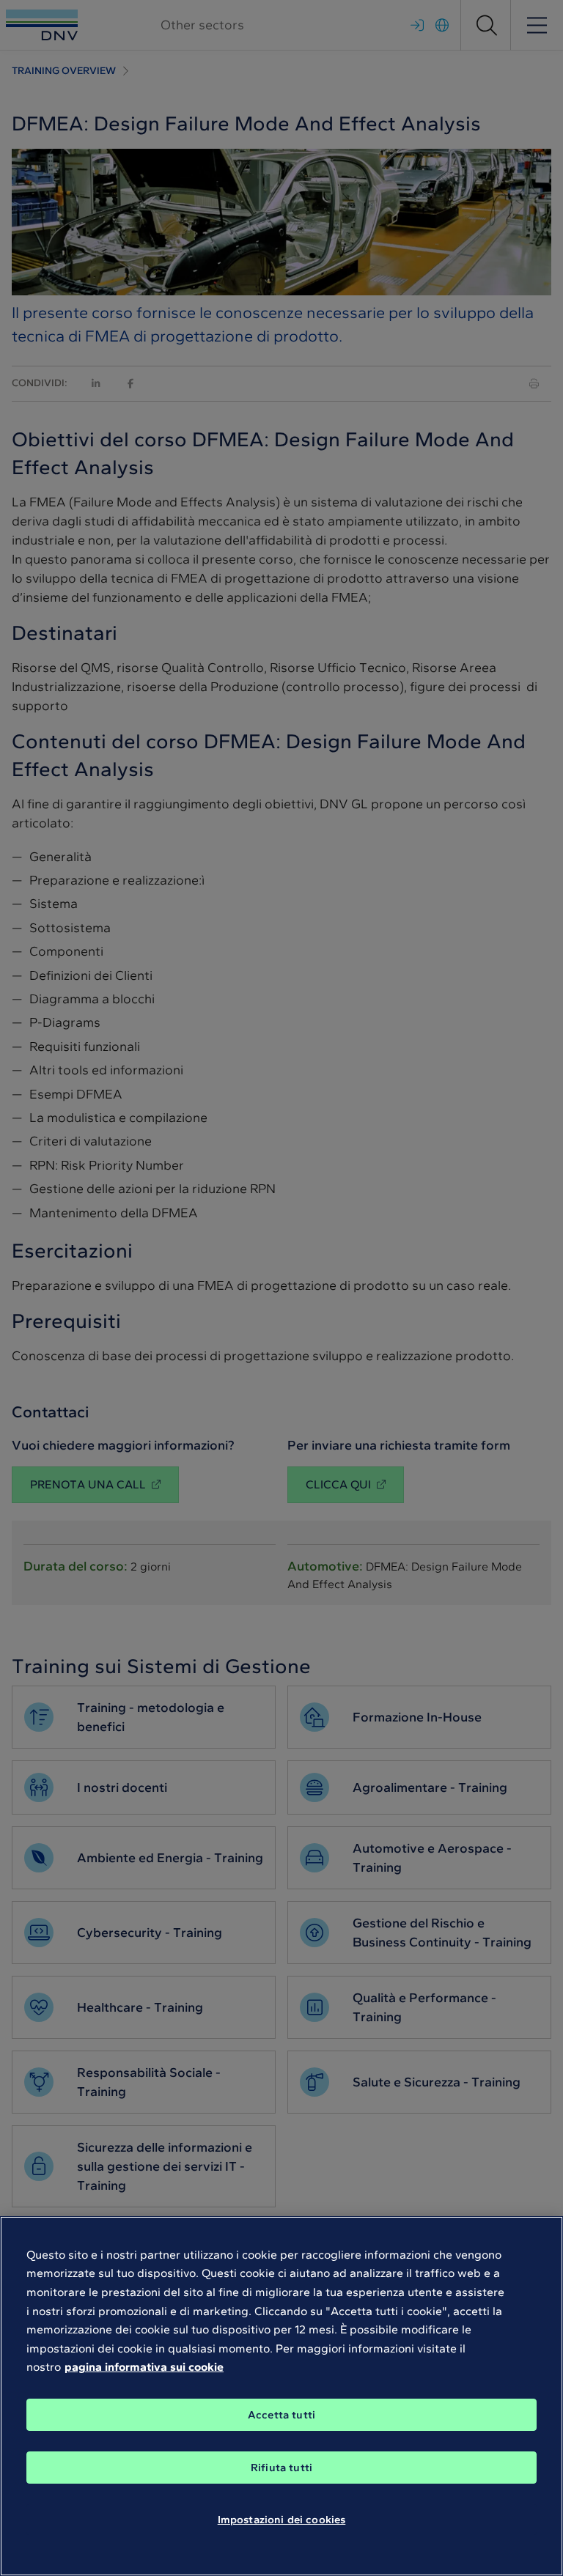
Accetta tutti (281, 2415)
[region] (281, 2396)
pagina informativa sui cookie (144, 2367)
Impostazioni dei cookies (282, 2520)
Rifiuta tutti (281, 2468)
